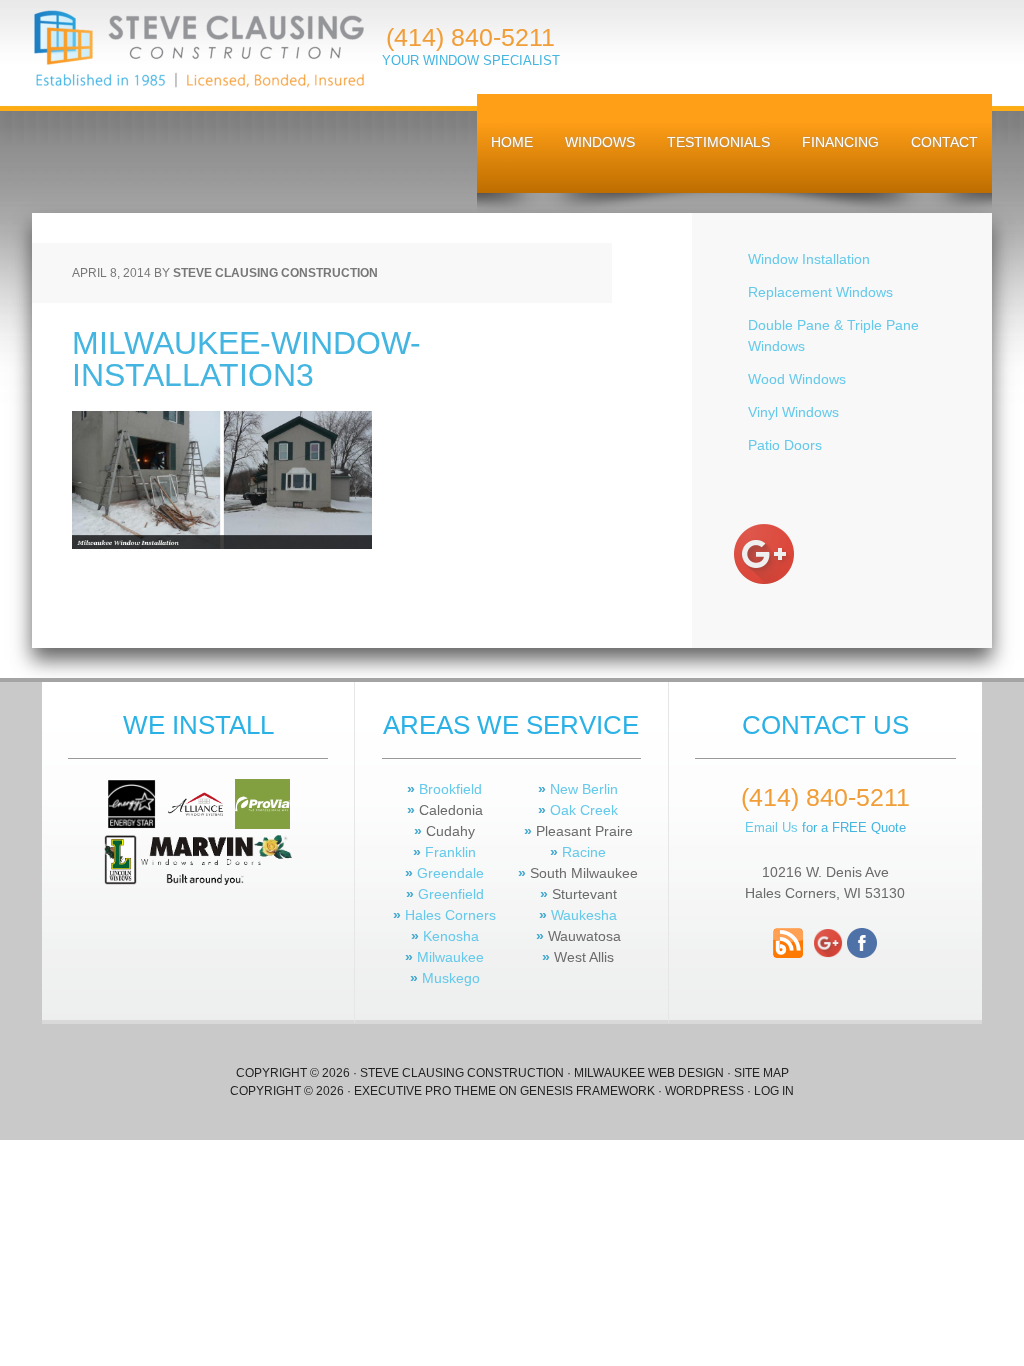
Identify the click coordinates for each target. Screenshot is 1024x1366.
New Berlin (582, 789)
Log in (774, 1091)
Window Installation (809, 259)
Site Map (761, 1073)
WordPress (704, 1091)
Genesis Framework (587, 1091)
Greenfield (449, 894)
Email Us (771, 827)
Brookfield (448, 789)
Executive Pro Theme (425, 1091)
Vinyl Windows (793, 412)
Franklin (450, 852)
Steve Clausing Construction (198, 50)
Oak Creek (582, 810)
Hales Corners (448, 915)
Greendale (448, 873)
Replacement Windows (820, 292)
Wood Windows (797, 379)
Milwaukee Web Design (649, 1073)
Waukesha (584, 915)
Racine (584, 852)
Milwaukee (450, 957)
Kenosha (451, 936)
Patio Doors (785, 445)
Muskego (449, 978)
